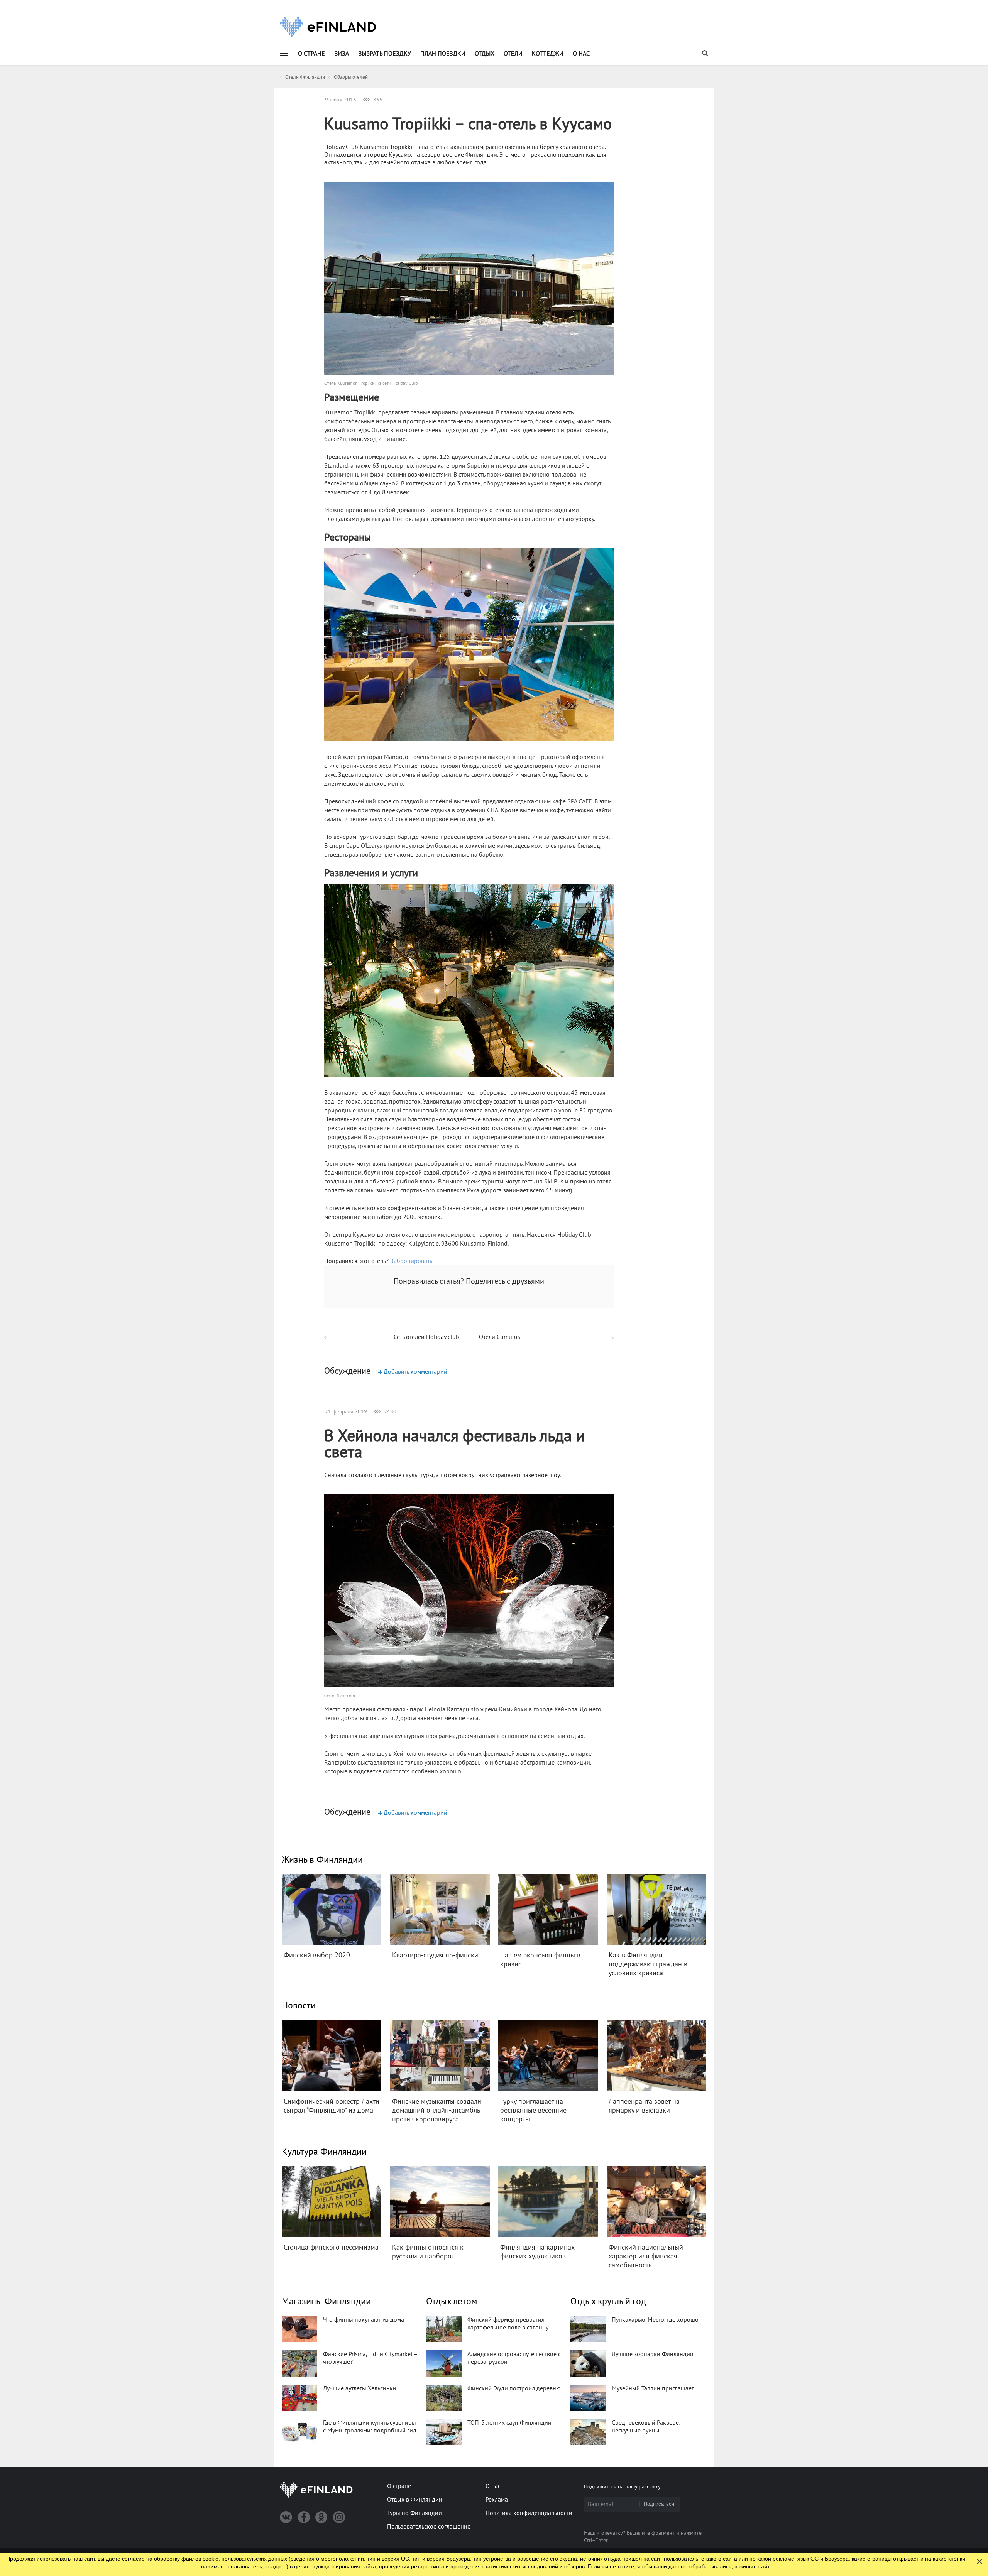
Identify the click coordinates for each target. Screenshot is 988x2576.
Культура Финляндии (324, 2152)
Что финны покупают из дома (364, 2320)
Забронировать (411, 1261)
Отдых (485, 54)
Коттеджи (548, 54)
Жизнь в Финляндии (322, 1860)
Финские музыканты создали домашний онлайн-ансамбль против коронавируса (437, 2110)
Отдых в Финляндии (415, 2500)
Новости (299, 2006)
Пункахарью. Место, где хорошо (655, 2320)
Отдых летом (452, 2301)
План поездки (443, 54)
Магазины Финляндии (326, 2301)
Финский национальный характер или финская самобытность (646, 2256)
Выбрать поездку (385, 54)
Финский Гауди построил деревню (514, 2388)
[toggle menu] (284, 53)
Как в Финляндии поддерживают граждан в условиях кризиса (648, 1964)
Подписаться (659, 2504)
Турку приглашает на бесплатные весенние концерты (533, 2110)
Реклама (497, 2500)
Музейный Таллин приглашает (653, 2388)
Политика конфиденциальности (529, 2513)
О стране (311, 54)
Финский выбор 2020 (317, 1955)
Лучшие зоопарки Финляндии (653, 2354)
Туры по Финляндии (414, 2513)
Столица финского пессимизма (331, 2247)
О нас (581, 54)
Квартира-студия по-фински (435, 1955)
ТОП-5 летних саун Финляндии (509, 2423)
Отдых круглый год (608, 2301)
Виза (342, 54)
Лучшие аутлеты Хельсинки (360, 2388)
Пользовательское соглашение (429, 2527)
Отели (513, 54)
